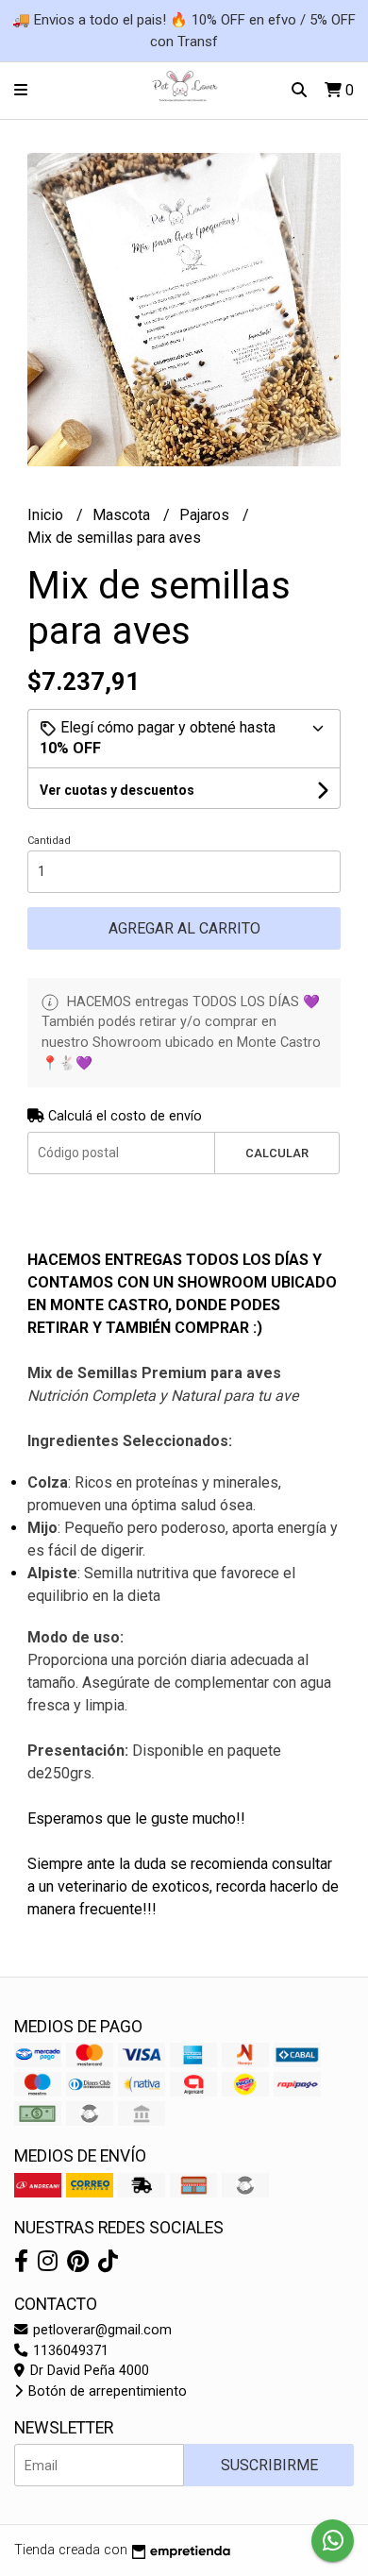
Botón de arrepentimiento (106, 2391)
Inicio (47, 515)
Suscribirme (269, 2465)
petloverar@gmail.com (100, 2330)
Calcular (277, 1153)
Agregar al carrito (184, 928)
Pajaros (206, 515)
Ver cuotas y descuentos (117, 790)
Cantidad (49, 841)
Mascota (123, 515)
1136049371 (69, 2351)
